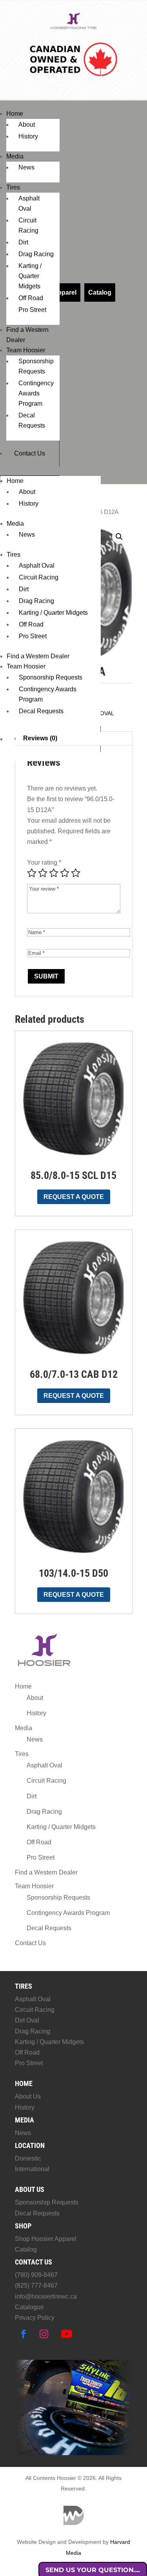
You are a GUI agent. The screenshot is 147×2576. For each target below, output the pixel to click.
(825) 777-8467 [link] (36, 2285)
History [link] (28, 136)
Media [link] (15, 156)
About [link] (27, 125)
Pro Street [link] (32, 310)
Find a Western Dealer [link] (38, 656)
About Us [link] (28, 2096)
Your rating (44, 863)
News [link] (26, 167)
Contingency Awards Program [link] (36, 393)
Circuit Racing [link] (39, 577)
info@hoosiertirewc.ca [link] (46, 2296)
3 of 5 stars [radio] (54, 873)
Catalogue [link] (29, 2307)
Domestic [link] (28, 2158)
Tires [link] (13, 187)
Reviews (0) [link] (40, 738)
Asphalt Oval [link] (37, 566)
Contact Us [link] (30, 453)
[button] (119, 537)
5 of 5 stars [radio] (76, 873)
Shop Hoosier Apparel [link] (46, 2239)
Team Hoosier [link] (26, 350)
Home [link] (15, 114)
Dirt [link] (23, 242)
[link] (74, 28)
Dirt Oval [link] (27, 2020)
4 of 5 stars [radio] (65, 873)
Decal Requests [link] (41, 711)
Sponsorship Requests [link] (51, 677)
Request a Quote (74, 1197)
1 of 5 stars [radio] (32, 873)
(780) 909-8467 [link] (36, 2275)
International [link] (32, 2169)
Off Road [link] (31, 298)
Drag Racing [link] (36, 254)
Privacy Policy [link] (35, 2318)
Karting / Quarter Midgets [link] (30, 276)
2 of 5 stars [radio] (43, 873)
